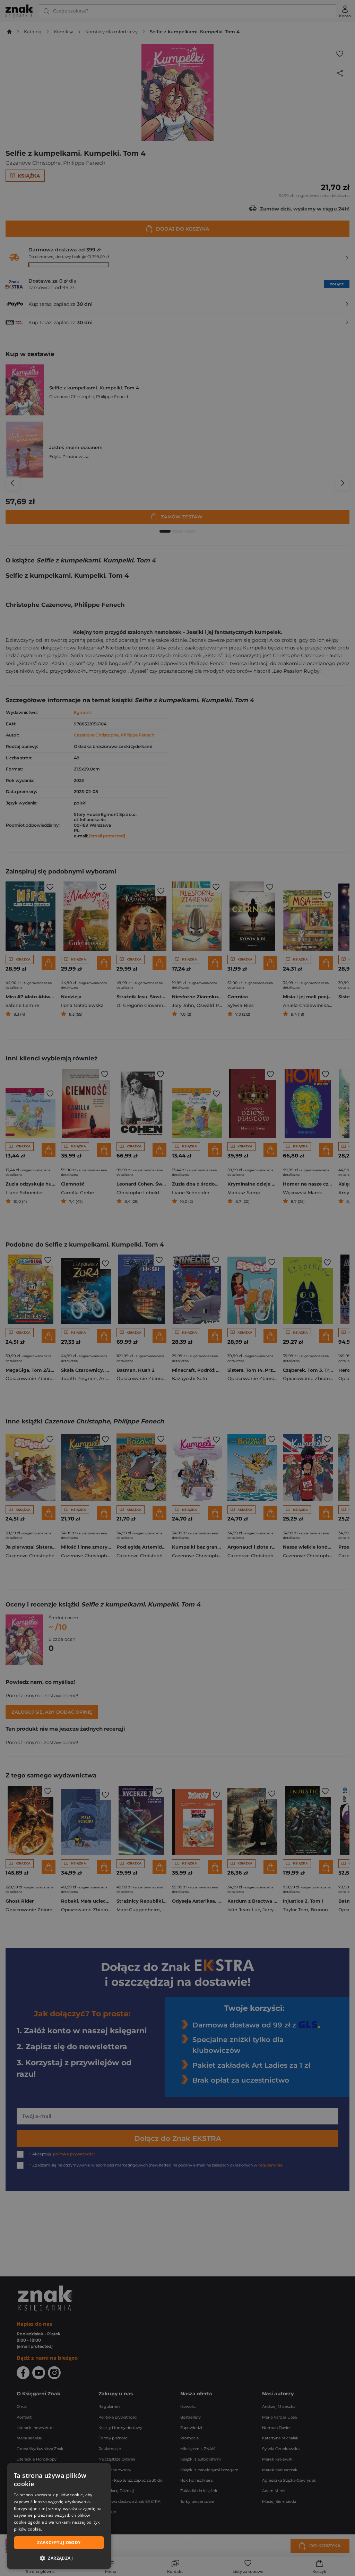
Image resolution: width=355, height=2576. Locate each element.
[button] (59, 2558)
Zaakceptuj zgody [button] (59, 2543)
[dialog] (59, 2516)
